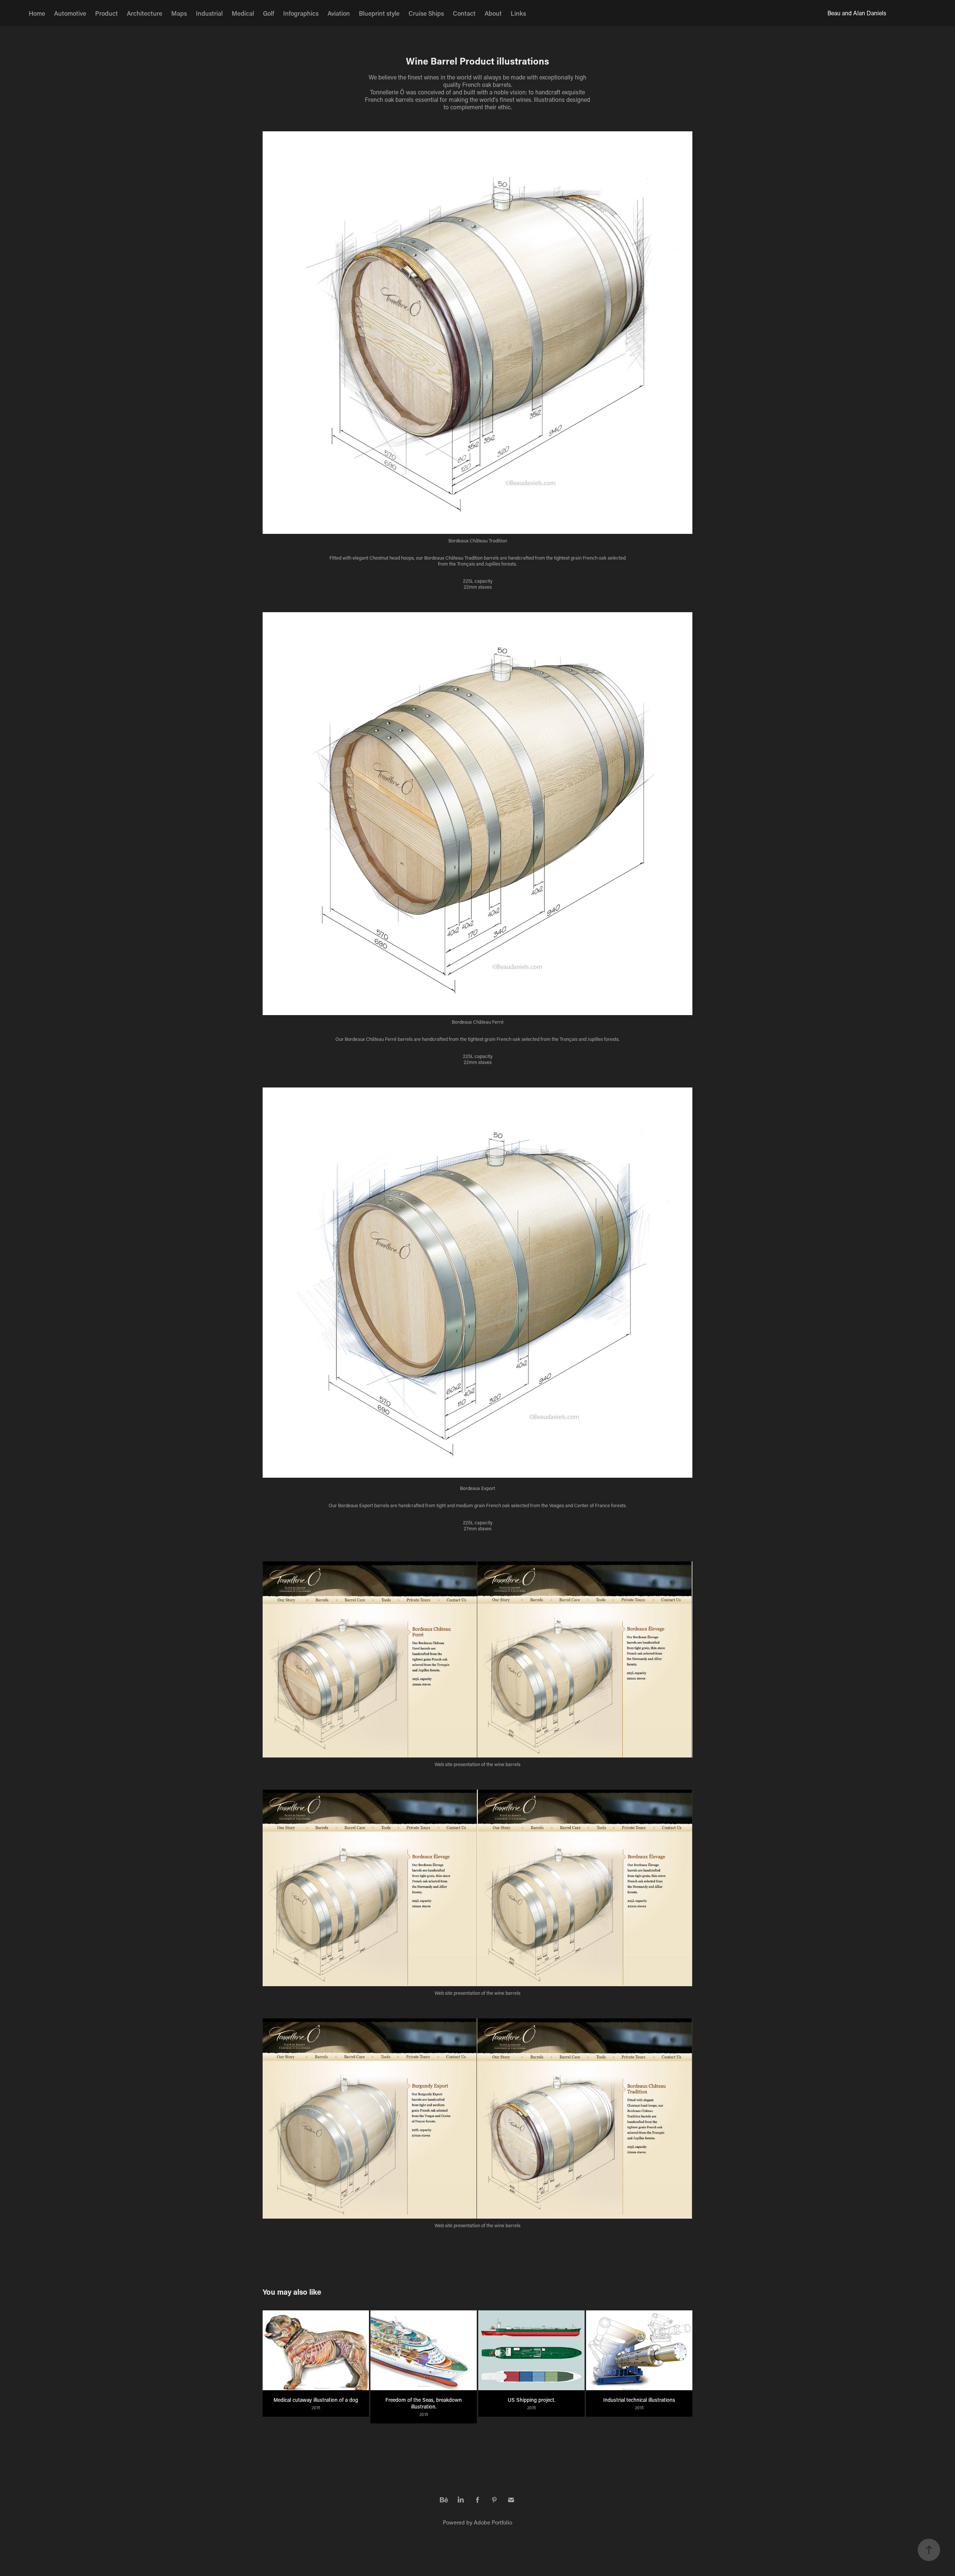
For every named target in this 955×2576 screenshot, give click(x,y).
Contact (464, 13)
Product (107, 13)
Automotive (70, 13)
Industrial (209, 13)
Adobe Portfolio (493, 2522)
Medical (243, 13)
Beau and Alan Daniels (857, 13)
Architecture (145, 13)
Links (518, 13)
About (493, 13)
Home (37, 13)
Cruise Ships (426, 13)
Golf (269, 13)
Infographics (301, 13)
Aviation (339, 13)
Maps (179, 13)
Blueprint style (379, 13)
